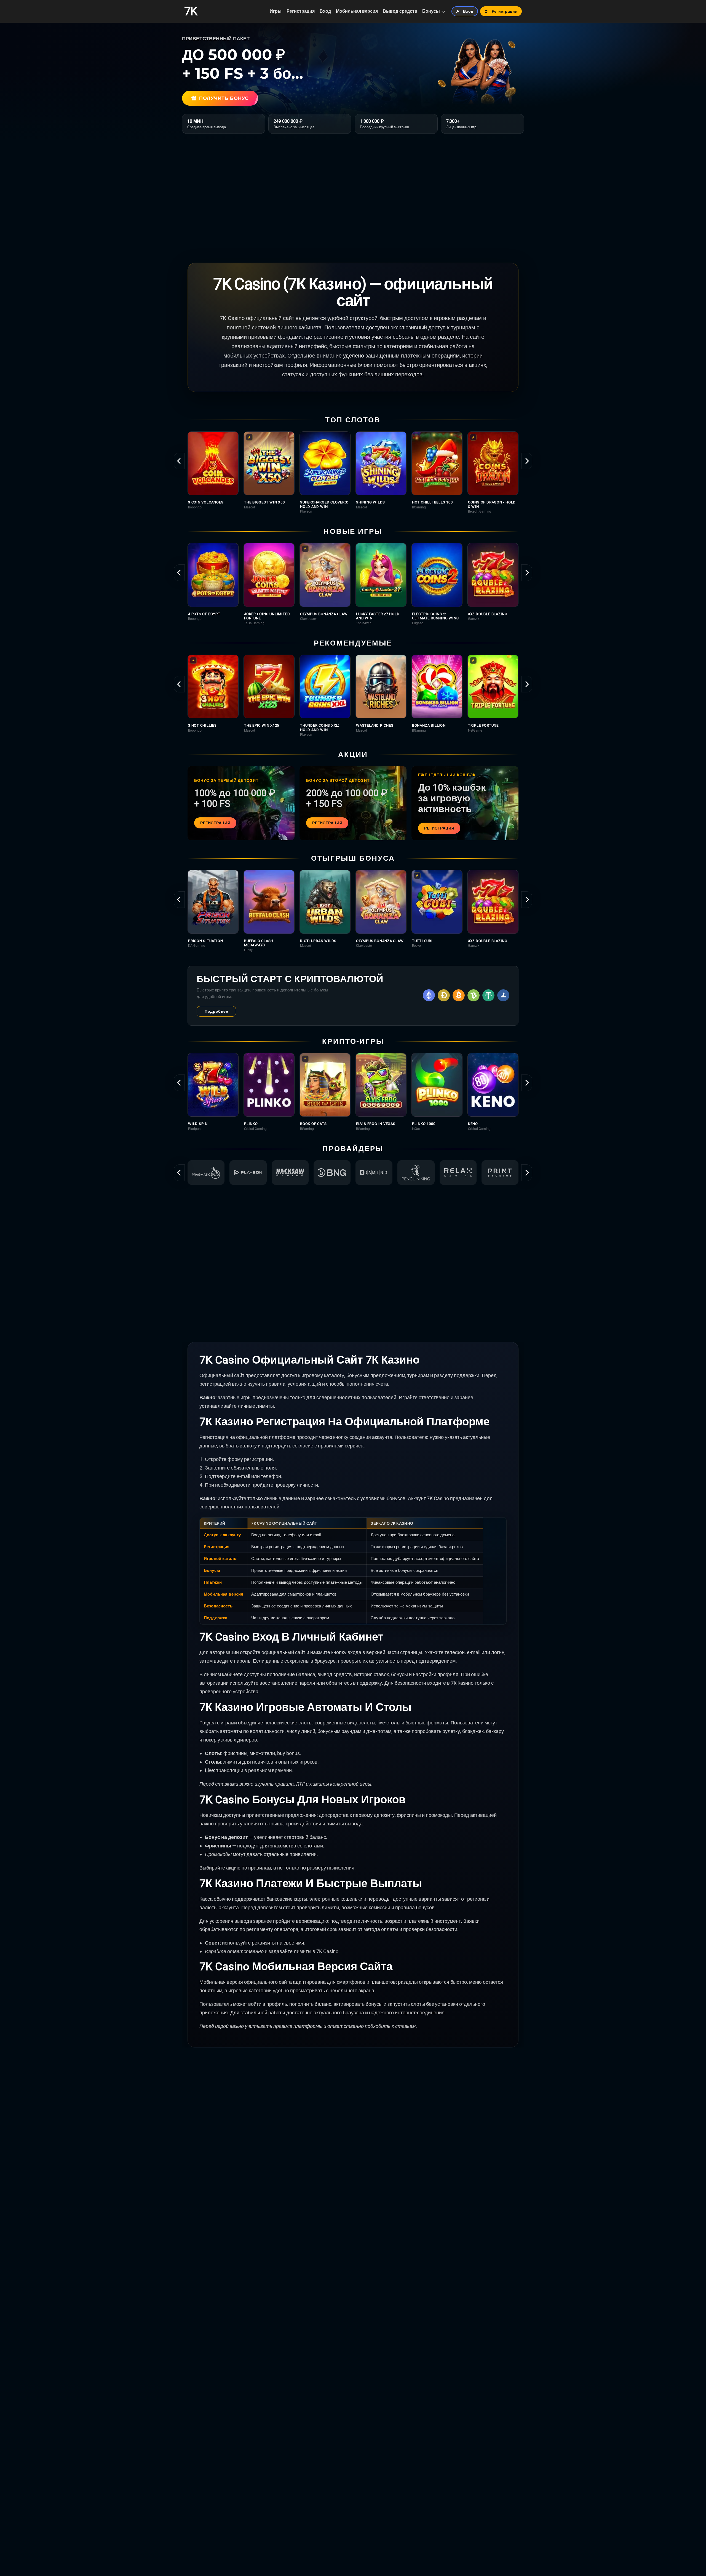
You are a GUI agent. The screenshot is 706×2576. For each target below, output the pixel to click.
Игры (276, 11)
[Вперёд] (527, 461)
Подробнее (216, 1011)
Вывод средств (400, 11)
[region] (353, 472)
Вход (325, 11)
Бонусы (431, 11)
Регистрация (301, 11)
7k (191, 11)
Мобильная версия (357, 11)
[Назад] (179, 461)
